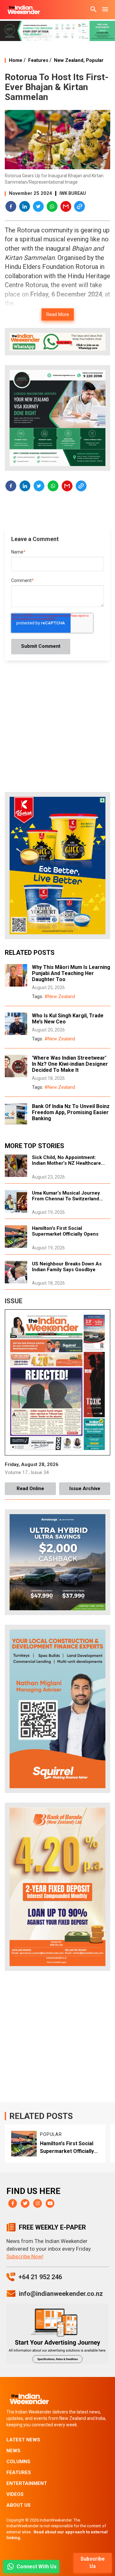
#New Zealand (60, 996)
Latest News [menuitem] (23, 2440)
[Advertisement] (57, 2038)
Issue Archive (85, 1488)
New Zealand (69, 60)
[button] (11, 207)
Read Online (30, 1488)
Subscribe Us (93, 2563)
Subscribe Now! (25, 2256)
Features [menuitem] (19, 2472)
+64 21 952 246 (40, 2277)
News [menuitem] (13, 2451)
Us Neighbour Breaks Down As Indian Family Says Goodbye (73, 2148)
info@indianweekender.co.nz (61, 2294)
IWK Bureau (73, 193)
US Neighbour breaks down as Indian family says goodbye (67, 1267)
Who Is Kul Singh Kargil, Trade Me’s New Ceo (68, 1019)
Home (16, 60)
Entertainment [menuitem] (27, 2483)
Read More (58, 314)
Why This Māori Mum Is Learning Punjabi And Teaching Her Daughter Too (71, 973)
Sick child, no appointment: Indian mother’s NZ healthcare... (68, 1160)
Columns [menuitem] (18, 2462)
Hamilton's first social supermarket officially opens (65, 1231)
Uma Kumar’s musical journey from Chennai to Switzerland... (67, 1196)
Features (38, 60)
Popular (95, 60)
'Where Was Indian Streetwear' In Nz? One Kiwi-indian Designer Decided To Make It (70, 1064)
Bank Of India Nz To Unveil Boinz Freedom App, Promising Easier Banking (71, 1112)
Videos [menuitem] (15, 2494)
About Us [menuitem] (19, 2505)
